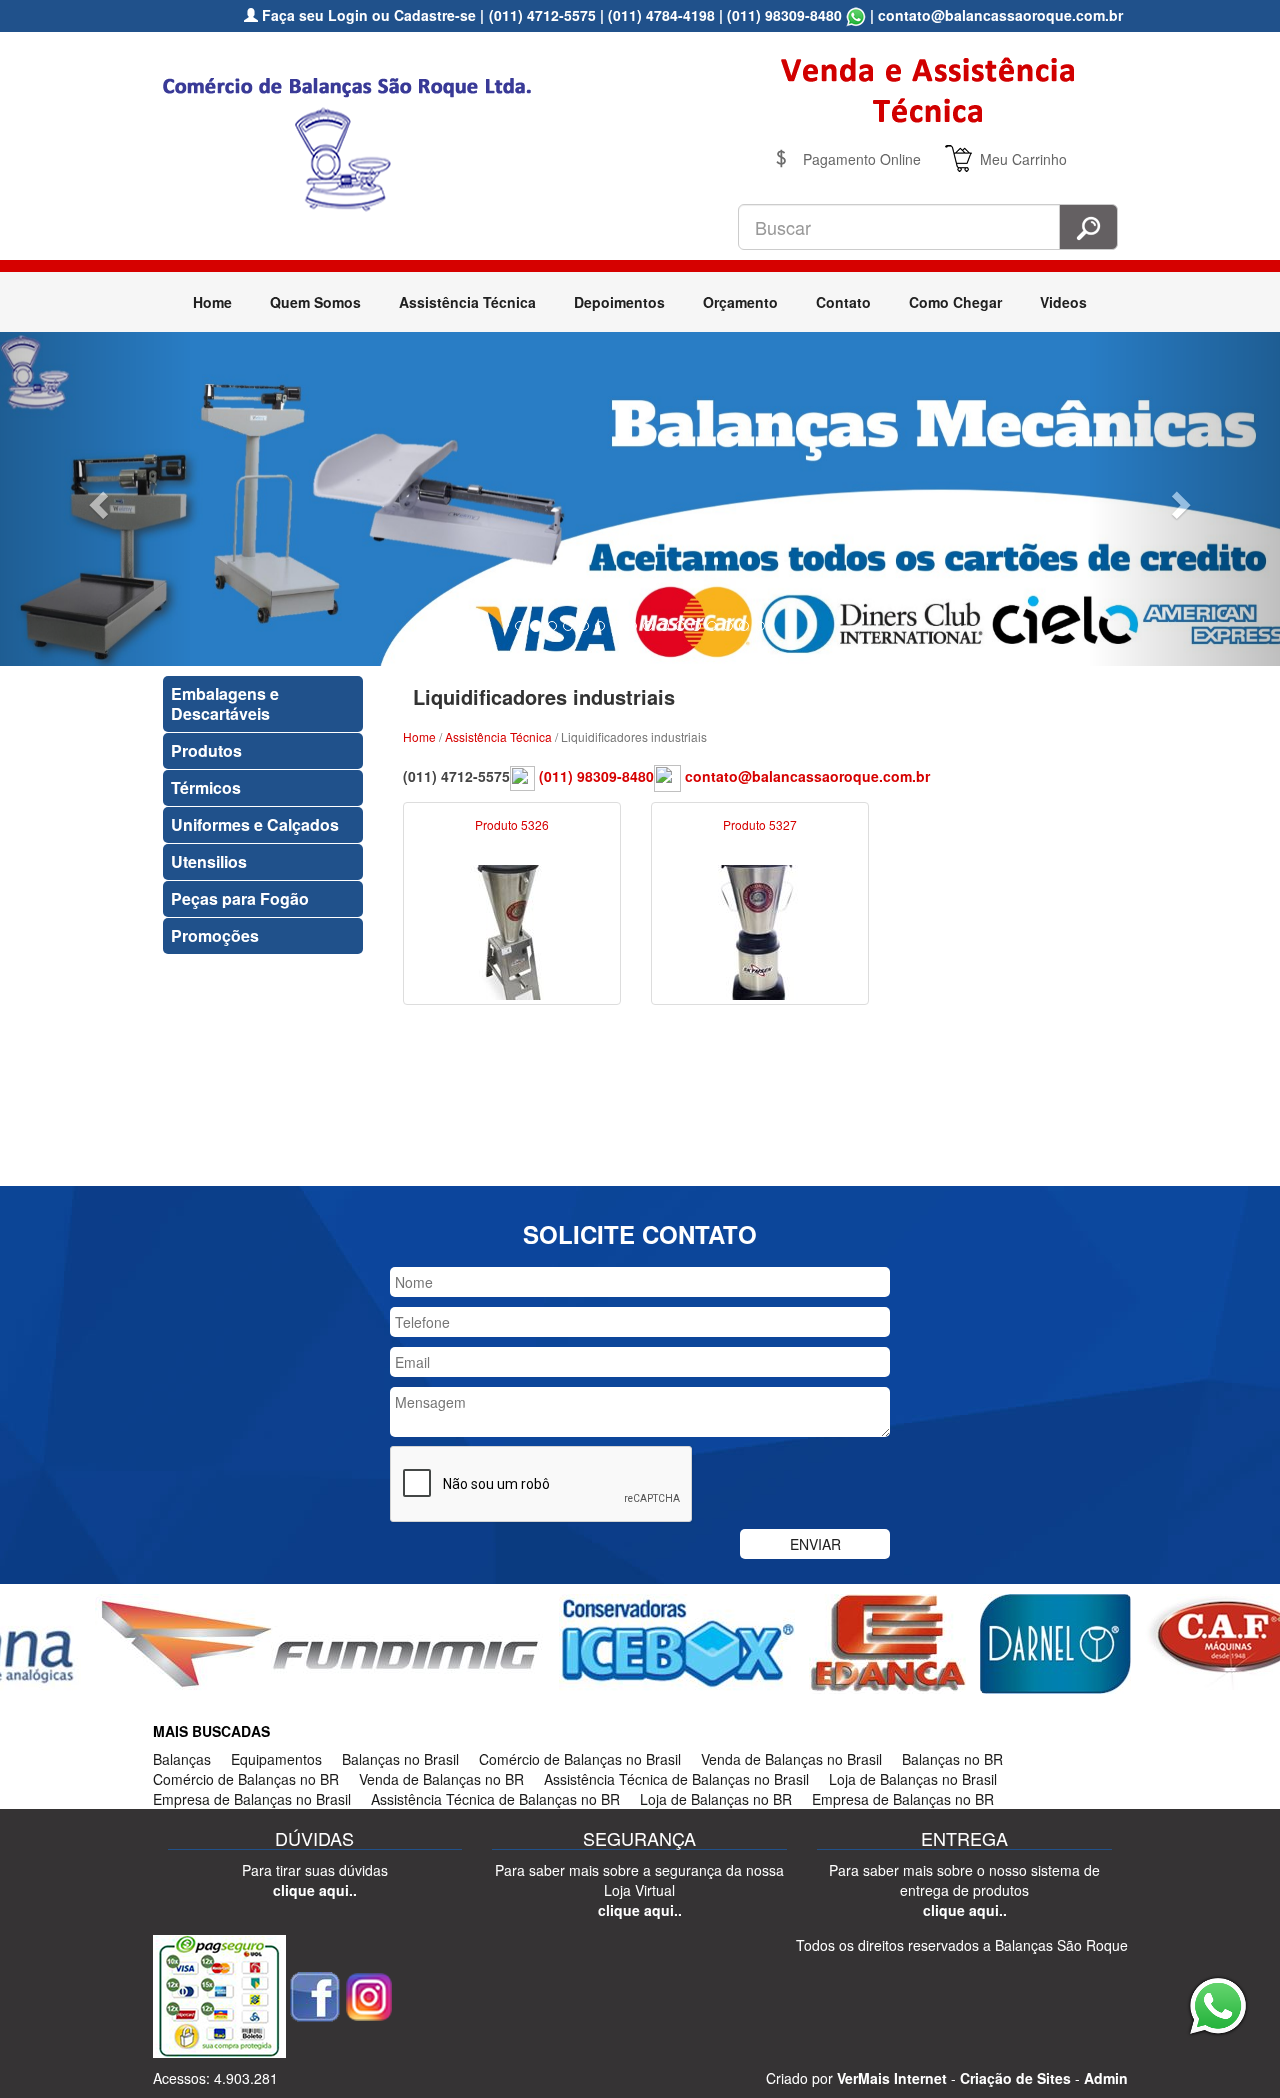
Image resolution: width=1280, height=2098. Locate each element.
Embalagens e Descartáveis (225, 703)
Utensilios (209, 861)
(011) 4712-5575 (542, 15)
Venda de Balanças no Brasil (791, 1759)
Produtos (206, 750)
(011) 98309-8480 (784, 15)
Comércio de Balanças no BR (246, 1779)
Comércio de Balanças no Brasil (580, 1759)
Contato (843, 302)
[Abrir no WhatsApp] (856, 15)
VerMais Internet (892, 2078)
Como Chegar (955, 302)
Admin (1106, 2078)
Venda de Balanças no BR (441, 1779)
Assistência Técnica (467, 302)
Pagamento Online (862, 159)
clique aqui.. (315, 1890)
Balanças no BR (952, 1759)
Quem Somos (315, 302)
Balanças (182, 1759)
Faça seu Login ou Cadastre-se (367, 15)
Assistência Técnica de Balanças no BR (495, 1799)
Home (212, 302)
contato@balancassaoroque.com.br (807, 776)
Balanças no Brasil (400, 1759)
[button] (96, 498)
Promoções (215, 935)
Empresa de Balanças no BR (903, 1799)
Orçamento (740, 302)
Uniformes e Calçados (255, 824)
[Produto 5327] (760, 930)
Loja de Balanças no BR (716, 1799)
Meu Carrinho (1023, 159)
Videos (1063, 302)
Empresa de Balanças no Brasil (252, 1799)
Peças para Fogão (240, 898)
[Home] (355, 141)
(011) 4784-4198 (661, 15)
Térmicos (206, 787)
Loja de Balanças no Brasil (913, 1779)
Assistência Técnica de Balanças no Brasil (676, 1779)
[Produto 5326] (512, 930)
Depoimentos (619, 302)
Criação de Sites (1015, 2078)
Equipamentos (276, 1759)
